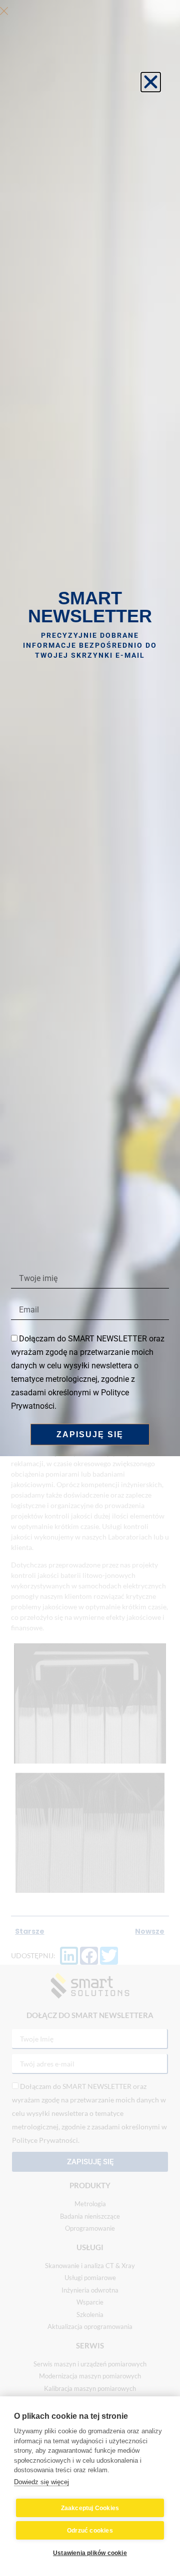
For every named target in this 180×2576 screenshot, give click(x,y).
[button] (151, 82)
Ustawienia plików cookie (90, 2553)
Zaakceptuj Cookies (90, 2508)
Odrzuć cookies (90, 2531)
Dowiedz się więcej (41, 2482)
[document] (90, 1288)
